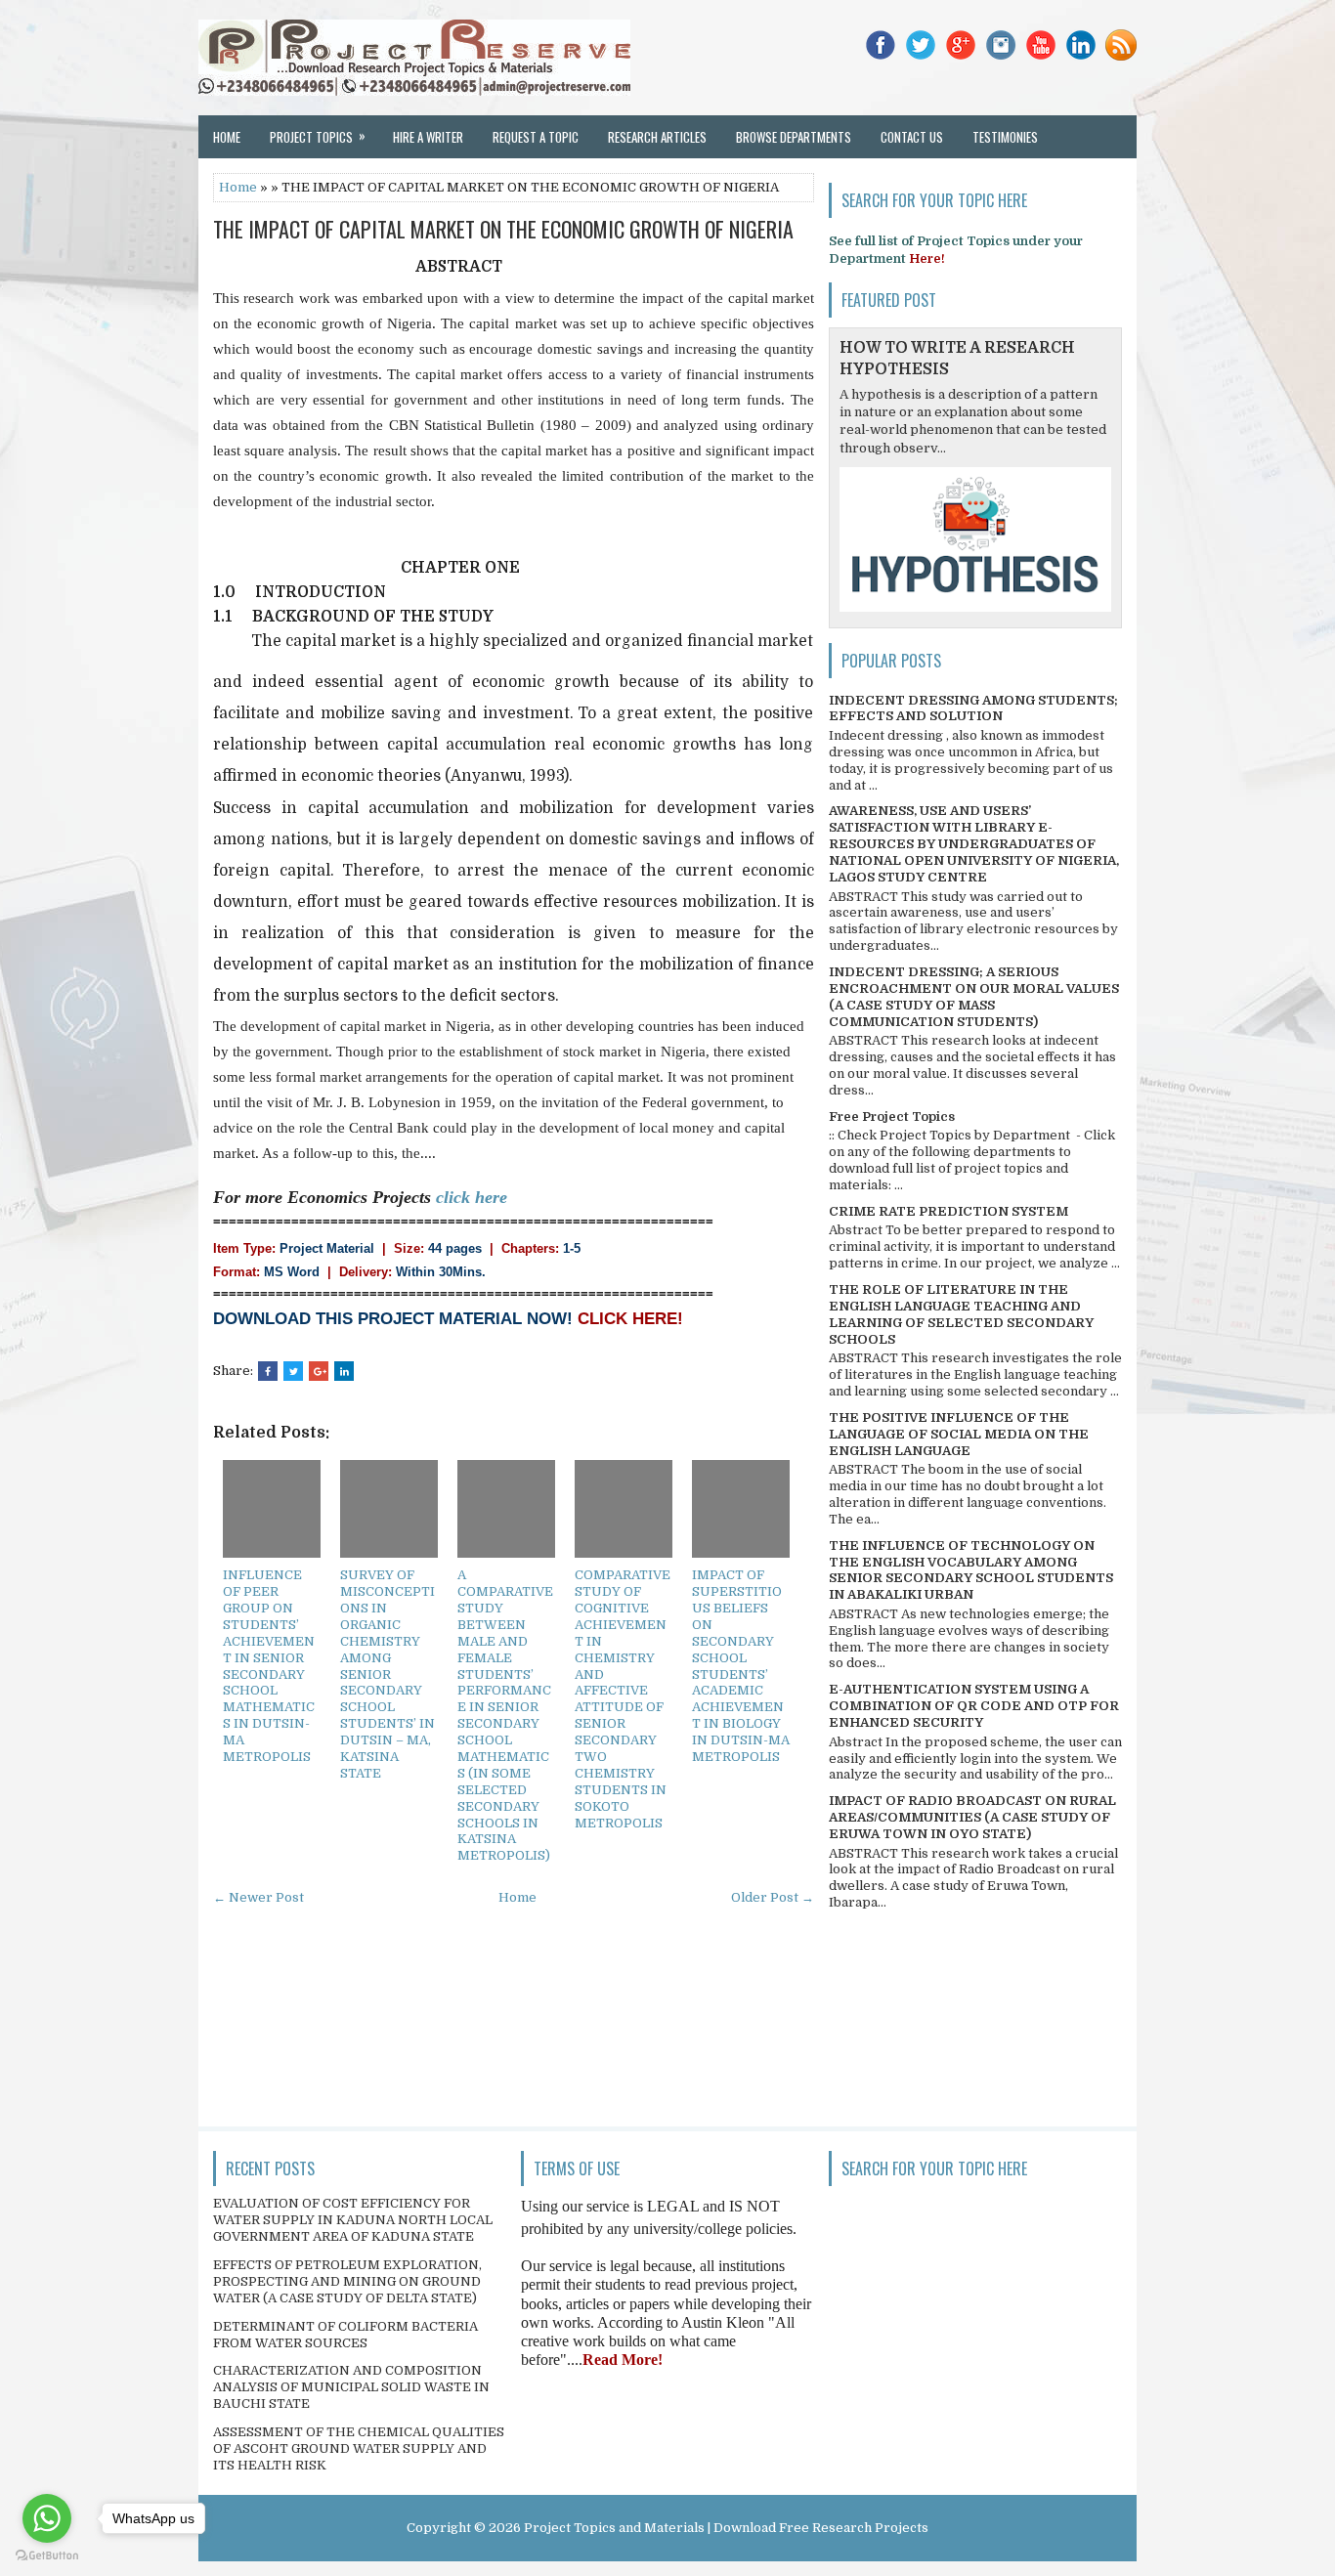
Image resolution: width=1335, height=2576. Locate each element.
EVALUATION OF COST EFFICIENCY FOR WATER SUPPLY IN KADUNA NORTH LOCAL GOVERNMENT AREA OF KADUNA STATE (353, 2220)
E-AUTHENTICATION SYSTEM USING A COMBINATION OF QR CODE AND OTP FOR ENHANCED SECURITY (974, 1706)
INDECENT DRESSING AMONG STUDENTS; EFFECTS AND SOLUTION (973, 708)
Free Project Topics (892, 1116)
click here (472, 1197)
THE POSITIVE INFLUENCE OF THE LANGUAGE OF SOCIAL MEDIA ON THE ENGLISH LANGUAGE (959, 1434)
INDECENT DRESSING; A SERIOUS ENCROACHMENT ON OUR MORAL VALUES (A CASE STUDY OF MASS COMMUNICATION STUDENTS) (974, 997)
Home (227, 137)
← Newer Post (258, 1897)
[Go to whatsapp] (47, 2518)
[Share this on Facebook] (268, 1371)
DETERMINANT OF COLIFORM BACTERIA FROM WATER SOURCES (345, 2335)
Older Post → (773, 1897)
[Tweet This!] (293, 1371)
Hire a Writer (428, 137)
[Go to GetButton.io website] (47, 2556)
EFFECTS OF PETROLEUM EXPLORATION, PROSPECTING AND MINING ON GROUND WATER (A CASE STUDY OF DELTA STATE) (347, 2281)
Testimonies (1005, 137)
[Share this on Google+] (319, 1371)
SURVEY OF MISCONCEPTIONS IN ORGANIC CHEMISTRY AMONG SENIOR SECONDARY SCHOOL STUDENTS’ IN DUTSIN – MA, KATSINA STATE (388, 1674)
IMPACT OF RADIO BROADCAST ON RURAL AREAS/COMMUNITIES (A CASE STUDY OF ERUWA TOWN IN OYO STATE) (972, 1817)
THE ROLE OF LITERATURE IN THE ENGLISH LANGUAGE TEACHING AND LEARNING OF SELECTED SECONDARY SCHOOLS (961, 1314)
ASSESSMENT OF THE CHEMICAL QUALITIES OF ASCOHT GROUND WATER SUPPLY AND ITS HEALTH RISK (359, 2448)
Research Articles (657, 137)
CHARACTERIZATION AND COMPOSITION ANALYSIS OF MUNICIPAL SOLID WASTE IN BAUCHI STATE (351, 2387)
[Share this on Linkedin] (344, 1371)
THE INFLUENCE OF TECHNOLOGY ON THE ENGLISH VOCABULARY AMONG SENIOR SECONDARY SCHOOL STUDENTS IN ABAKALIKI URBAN (971, 1570)
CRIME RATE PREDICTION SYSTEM (948, 1211)
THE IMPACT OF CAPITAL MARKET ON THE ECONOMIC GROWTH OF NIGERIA (503, 229)
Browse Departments (794, 137)
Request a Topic (536, 137)
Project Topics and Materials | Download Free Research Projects (726, 2528)
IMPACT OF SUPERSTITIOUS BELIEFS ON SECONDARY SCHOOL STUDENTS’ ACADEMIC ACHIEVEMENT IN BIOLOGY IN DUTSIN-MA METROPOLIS (741, 1666)
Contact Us (912, 137)
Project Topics (318, 136)
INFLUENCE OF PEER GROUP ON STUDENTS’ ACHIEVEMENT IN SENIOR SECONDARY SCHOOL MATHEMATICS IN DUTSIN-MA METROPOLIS (269, 1666)
